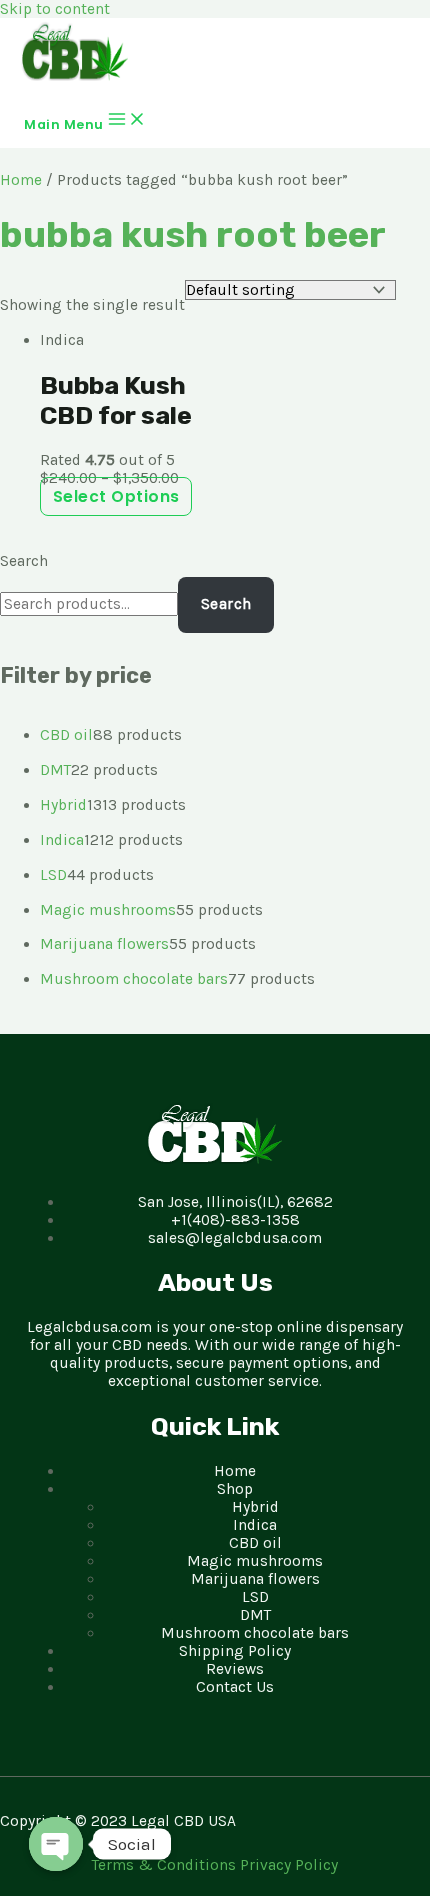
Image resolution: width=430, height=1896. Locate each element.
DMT (255, 1615)
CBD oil (255, 1543)
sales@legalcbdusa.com (235, 1238)
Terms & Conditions (166, 1865)
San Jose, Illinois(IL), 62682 (235, 1202)
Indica (255, 1525)
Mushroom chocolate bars (255, 1633)
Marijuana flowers (255, 1579)
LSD (255, 1597)
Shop (235, 1489)
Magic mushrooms (255, 1561)
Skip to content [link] (55, 9)
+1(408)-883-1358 (235, 1220)
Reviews (235, 1669)
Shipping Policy (235, 1651)
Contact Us (235, 1687)
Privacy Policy (289, 1865)
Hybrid (255, 1507)
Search (24, 561)
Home (21, 180)
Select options (116, 496)
